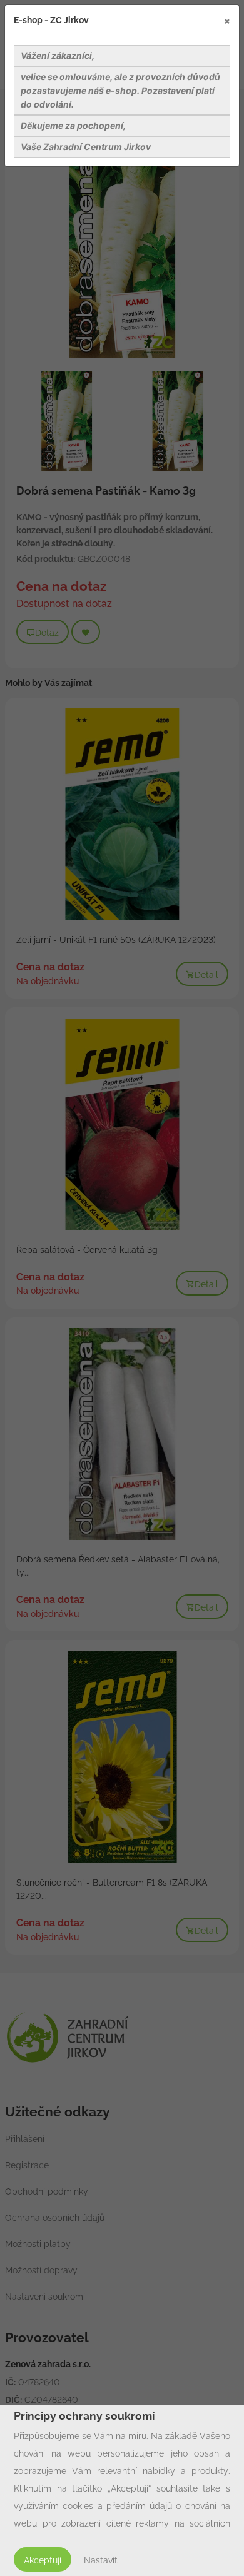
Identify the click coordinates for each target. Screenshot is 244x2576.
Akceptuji (43, 2560)
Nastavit (101, 2560)
